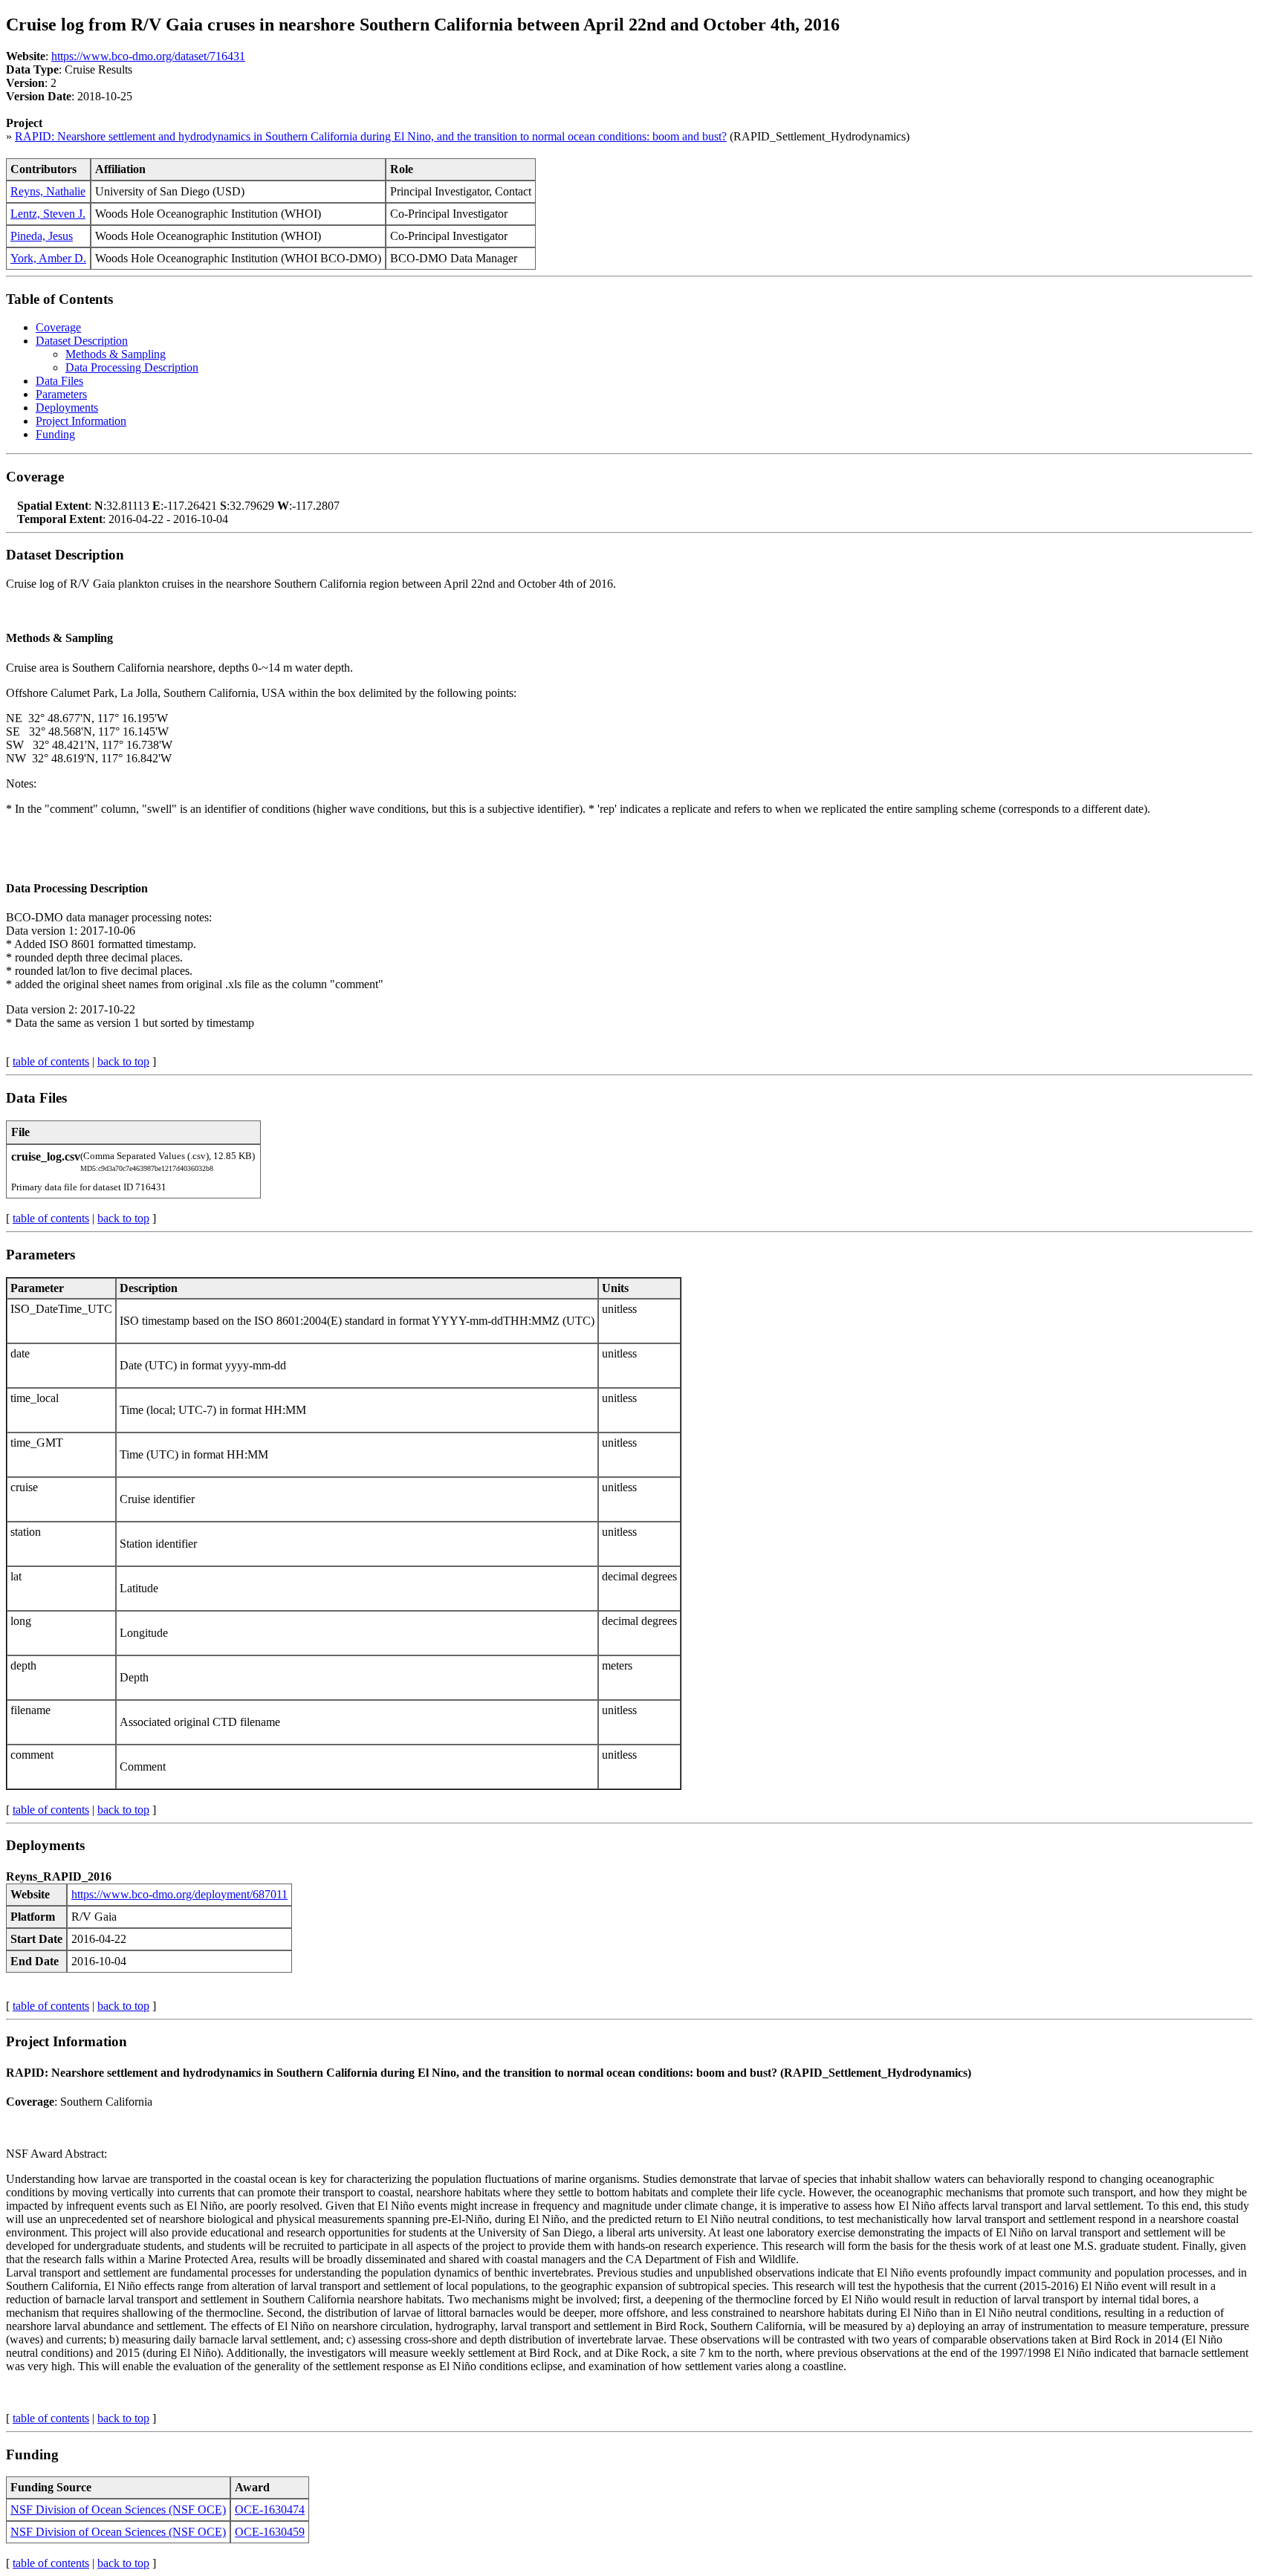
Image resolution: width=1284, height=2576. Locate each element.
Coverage (58, 327)
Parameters (61, 394)
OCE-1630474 (270, 2510)
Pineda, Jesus (42, 236)
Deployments (67, 408)
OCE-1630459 (270, 2532)
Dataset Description (82, 341)
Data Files (59, 381)
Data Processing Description (132, 367)
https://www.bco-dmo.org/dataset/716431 (148, 56)
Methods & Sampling (116, 354)
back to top (123, 1061)
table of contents (51, 1061)
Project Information (81, 421)
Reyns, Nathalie (48, 191)
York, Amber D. (48, 258)
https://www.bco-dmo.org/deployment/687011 (179, 1894)
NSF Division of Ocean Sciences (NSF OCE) (118, 2510)
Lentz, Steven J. (48, 214)
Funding (55, 434)
